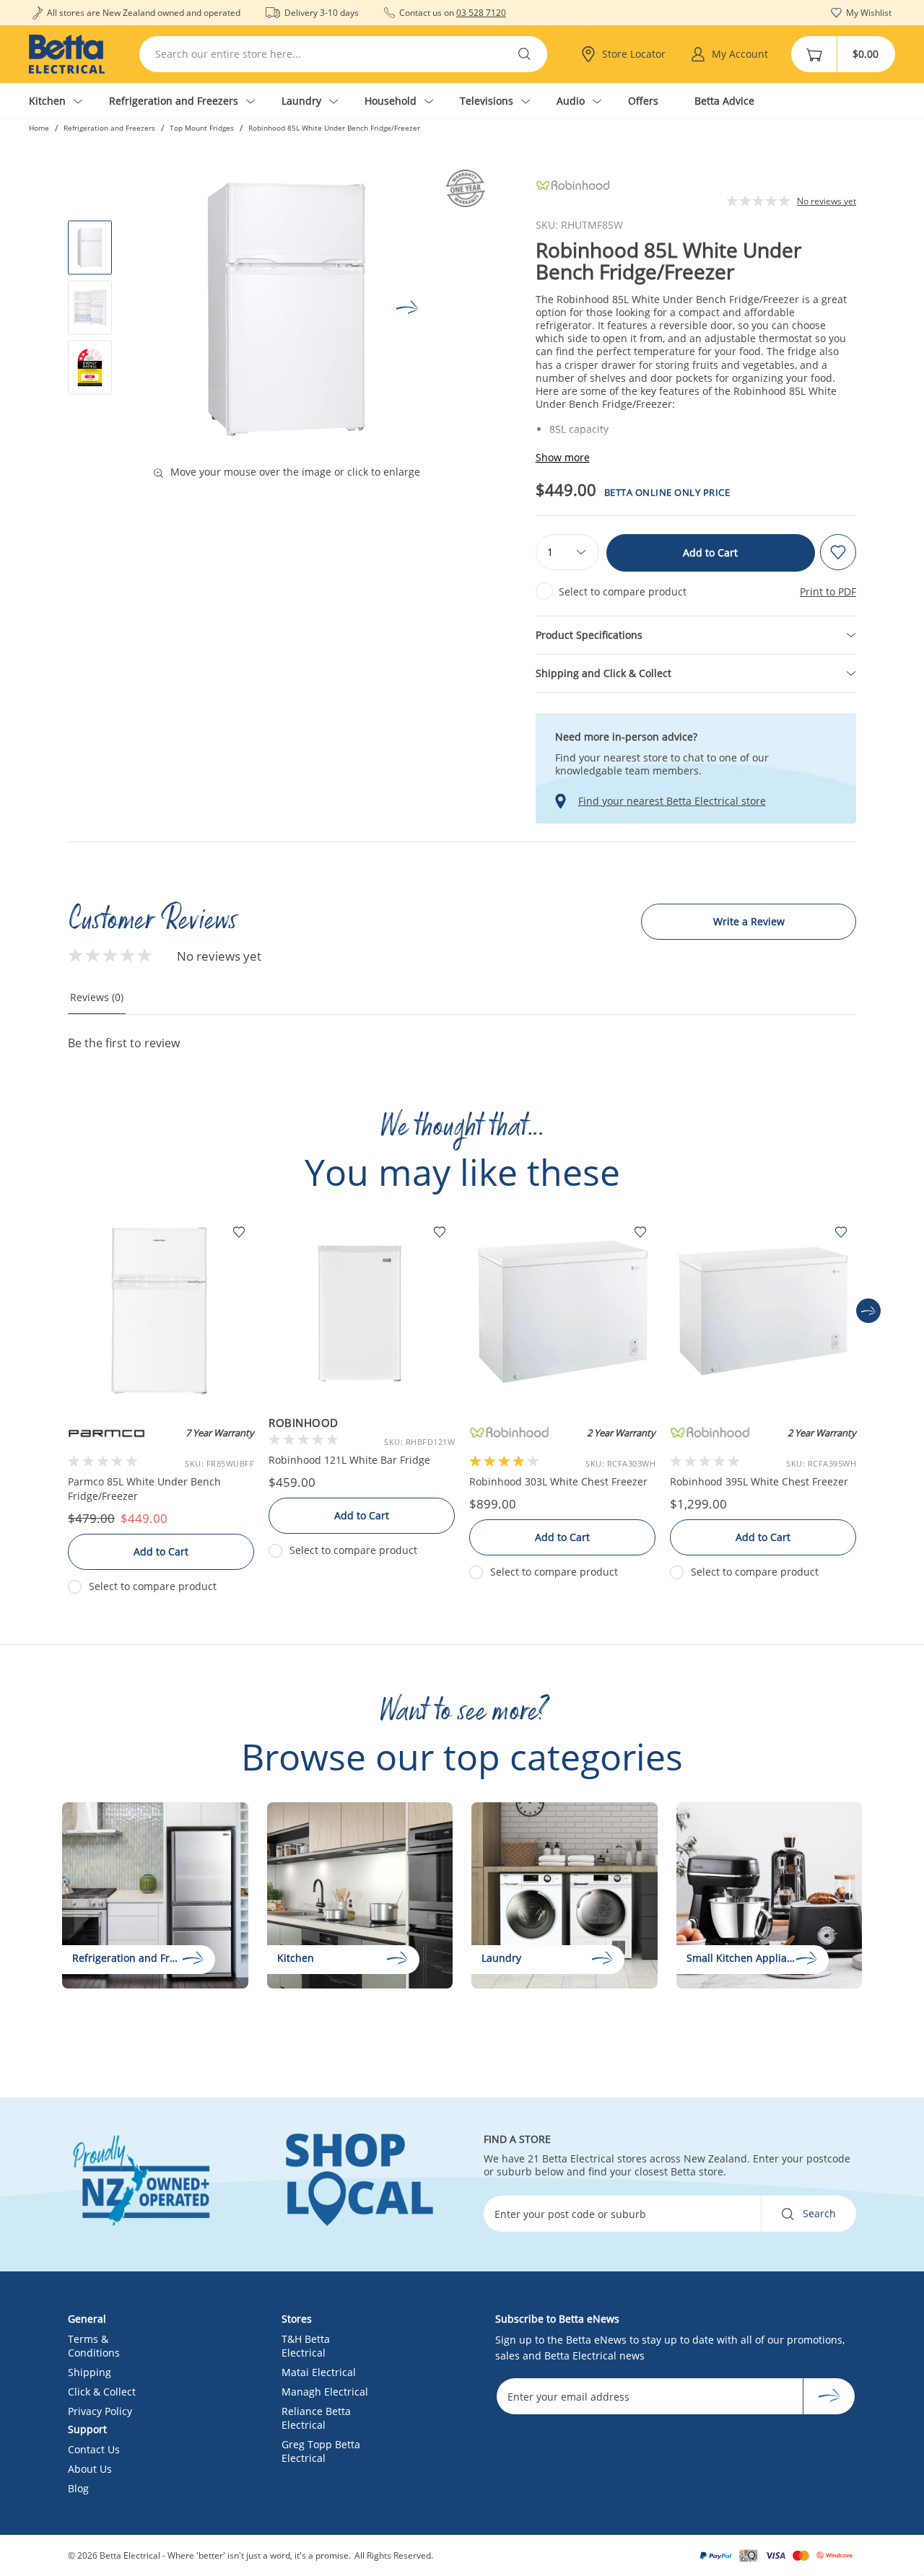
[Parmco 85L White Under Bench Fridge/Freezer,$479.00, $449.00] (161, 1311)
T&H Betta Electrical (306, 2346)
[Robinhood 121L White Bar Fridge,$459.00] (362, 1311)
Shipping (90, 2372)
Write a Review (749, 921)
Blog (78, 2488)
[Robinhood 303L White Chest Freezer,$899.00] (562, 1311)
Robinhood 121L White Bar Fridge (349, 1460)
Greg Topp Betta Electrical (321, 2451)
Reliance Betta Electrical (316, 2418)
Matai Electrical (319, 2372)
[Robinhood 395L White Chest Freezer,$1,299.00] (763, 1311)
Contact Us (94, 2449)
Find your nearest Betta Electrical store (672, 801)
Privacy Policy (100, 2411)
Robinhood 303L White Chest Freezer (558, 1481)
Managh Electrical (325, 2392)
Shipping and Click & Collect (603, 673)
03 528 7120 (481, 13)
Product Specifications (589, 635)
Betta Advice (724, 101)
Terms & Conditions (94, 2346)
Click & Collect (102, 2392)
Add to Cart (710, 553)
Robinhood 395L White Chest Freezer (759, 1481)
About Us (90, 2469)
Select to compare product (623, 591)
